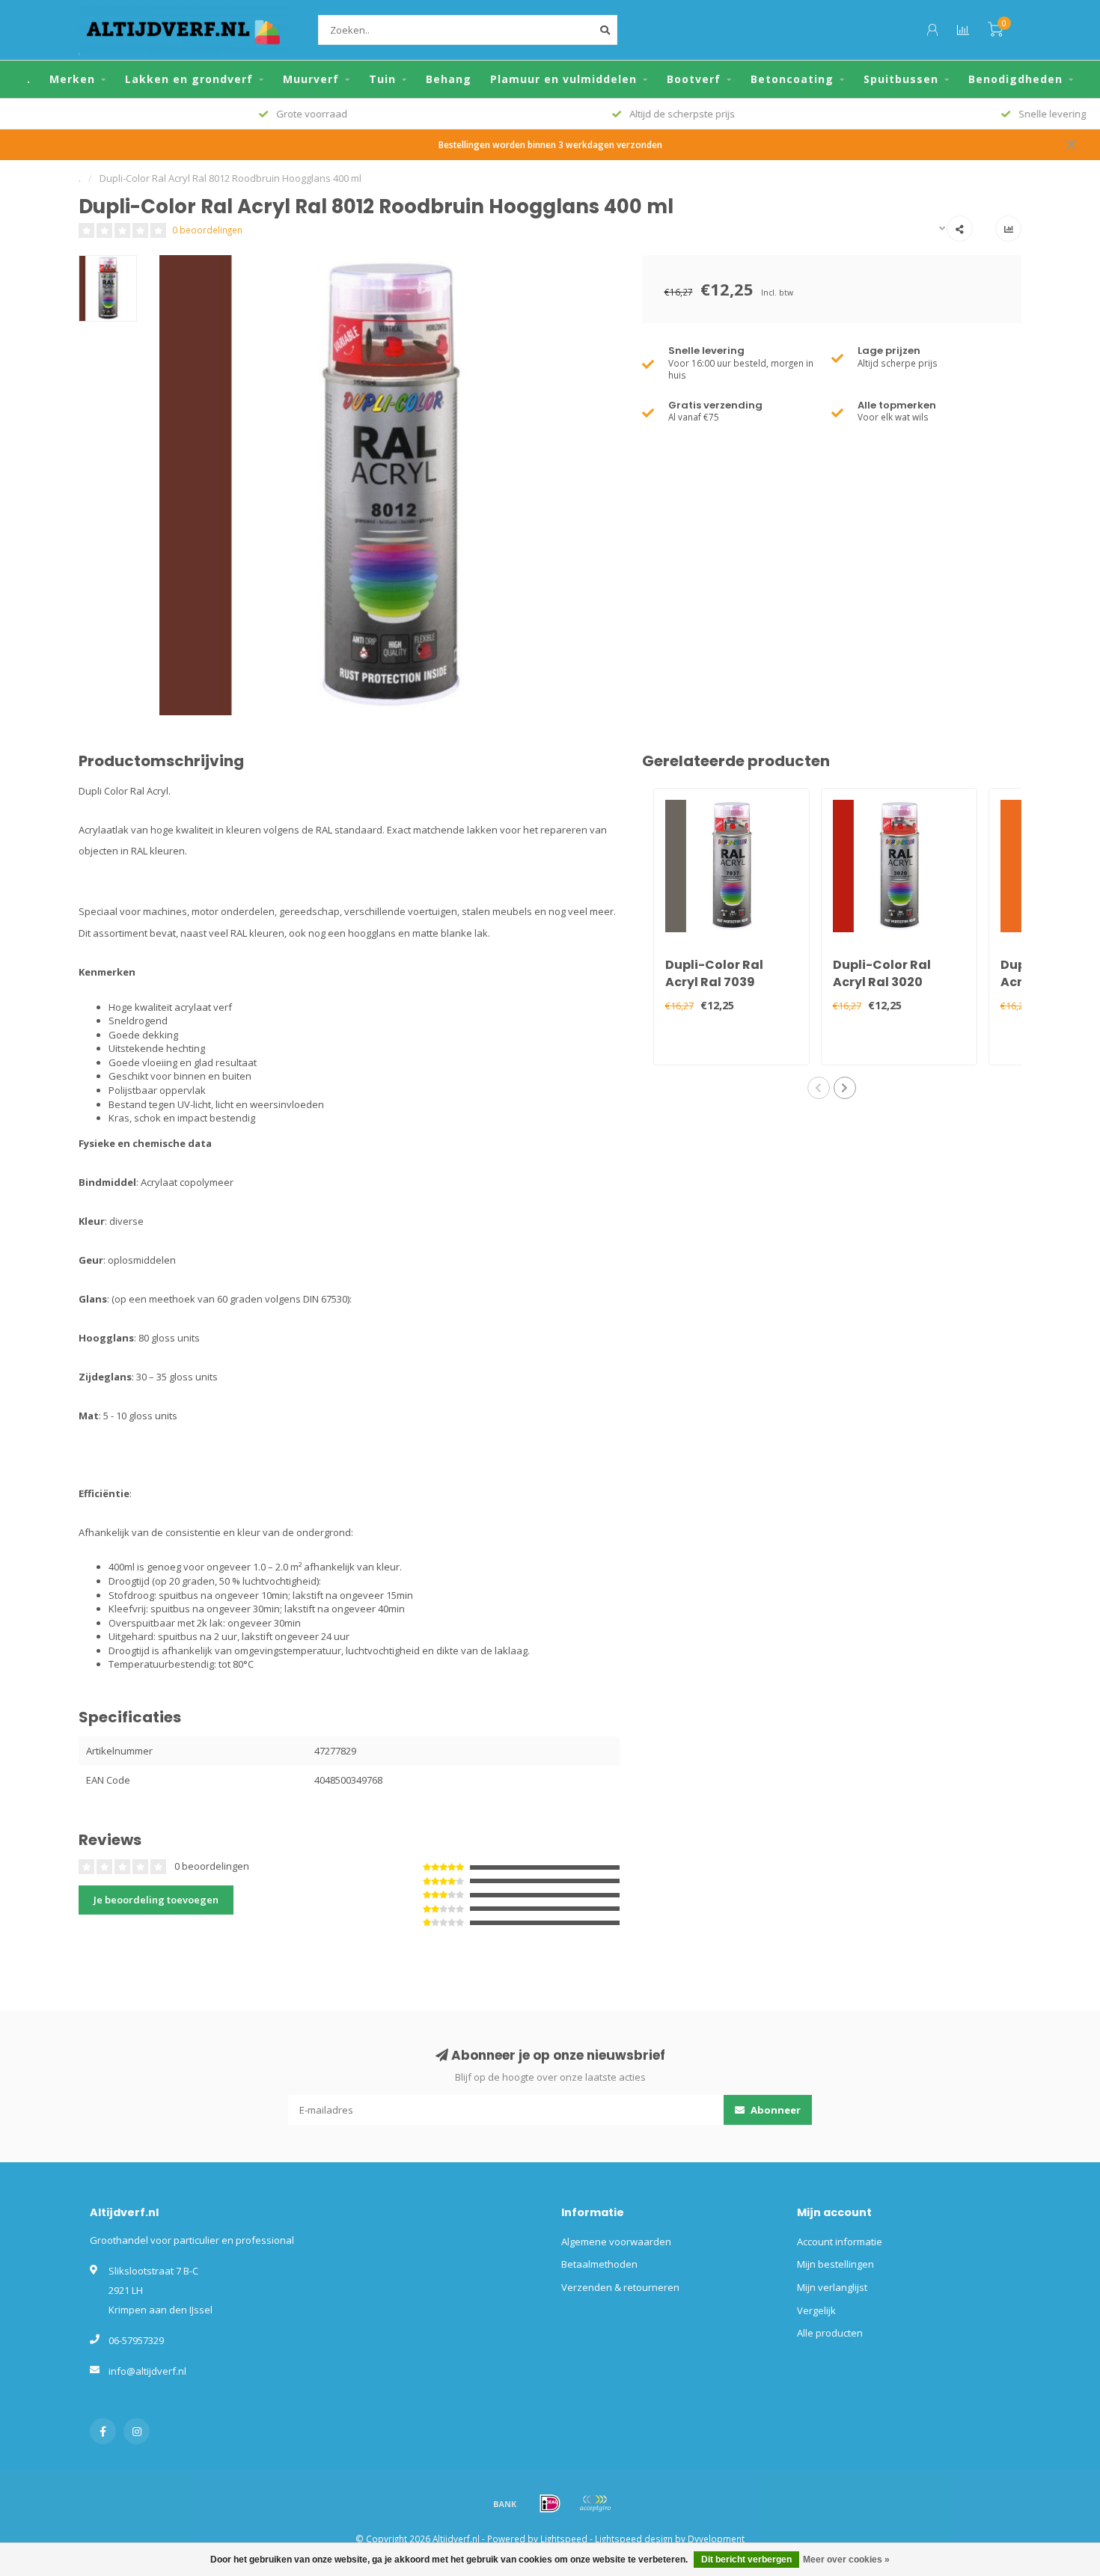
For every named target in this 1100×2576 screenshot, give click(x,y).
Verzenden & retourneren (620, 2287)
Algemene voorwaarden (616, 2242)
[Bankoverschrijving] (505, 2503)
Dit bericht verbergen (746, 2560)
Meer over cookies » (846, 2560)
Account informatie (840, 2242)
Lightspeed (564, 2539)
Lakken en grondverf (189, 79)
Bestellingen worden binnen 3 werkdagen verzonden (550, 144)
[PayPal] (595, 2503)
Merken (72, 79)
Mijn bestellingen (835, 2264)
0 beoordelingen (207, 230)
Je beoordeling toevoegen (156, 1900)
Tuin (382, 79)
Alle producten (830, 2333)
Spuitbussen (901, 79)
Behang (449, 79)
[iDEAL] (550, 2503)
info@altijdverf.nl (147, 2371)
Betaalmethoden (599, 2264)
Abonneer (774, 2110)
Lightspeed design (634, 2539)
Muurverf (311, 79)
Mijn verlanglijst (832, 2287)
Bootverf (694, 79)
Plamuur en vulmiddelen (563, 79)
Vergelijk (816, 2310)
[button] (819, 1088)
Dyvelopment (716, 2539)
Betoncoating (792, 79)
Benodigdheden (1015, 79)
